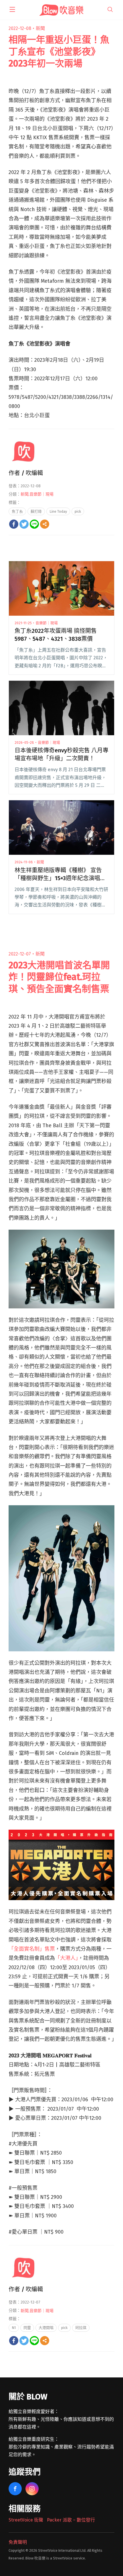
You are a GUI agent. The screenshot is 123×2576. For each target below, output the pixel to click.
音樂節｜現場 (41, 494)
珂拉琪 (81, 2328)
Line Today (58, 511)
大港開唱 (46, 2328)
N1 (14, 2328)
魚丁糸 (17, 511)
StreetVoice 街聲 (26, 2520)
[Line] (34, 524)
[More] (45, 524)
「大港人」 (67, 1958)
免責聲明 (18, 2542)
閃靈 (27, 2328)
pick (78, 511)
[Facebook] (14, 524)
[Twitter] (24, 524)
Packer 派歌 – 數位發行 (71, 2520)
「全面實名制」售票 (32, 1949)
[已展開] (12, 9)
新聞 (40, 28)
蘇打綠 (36, 511)
